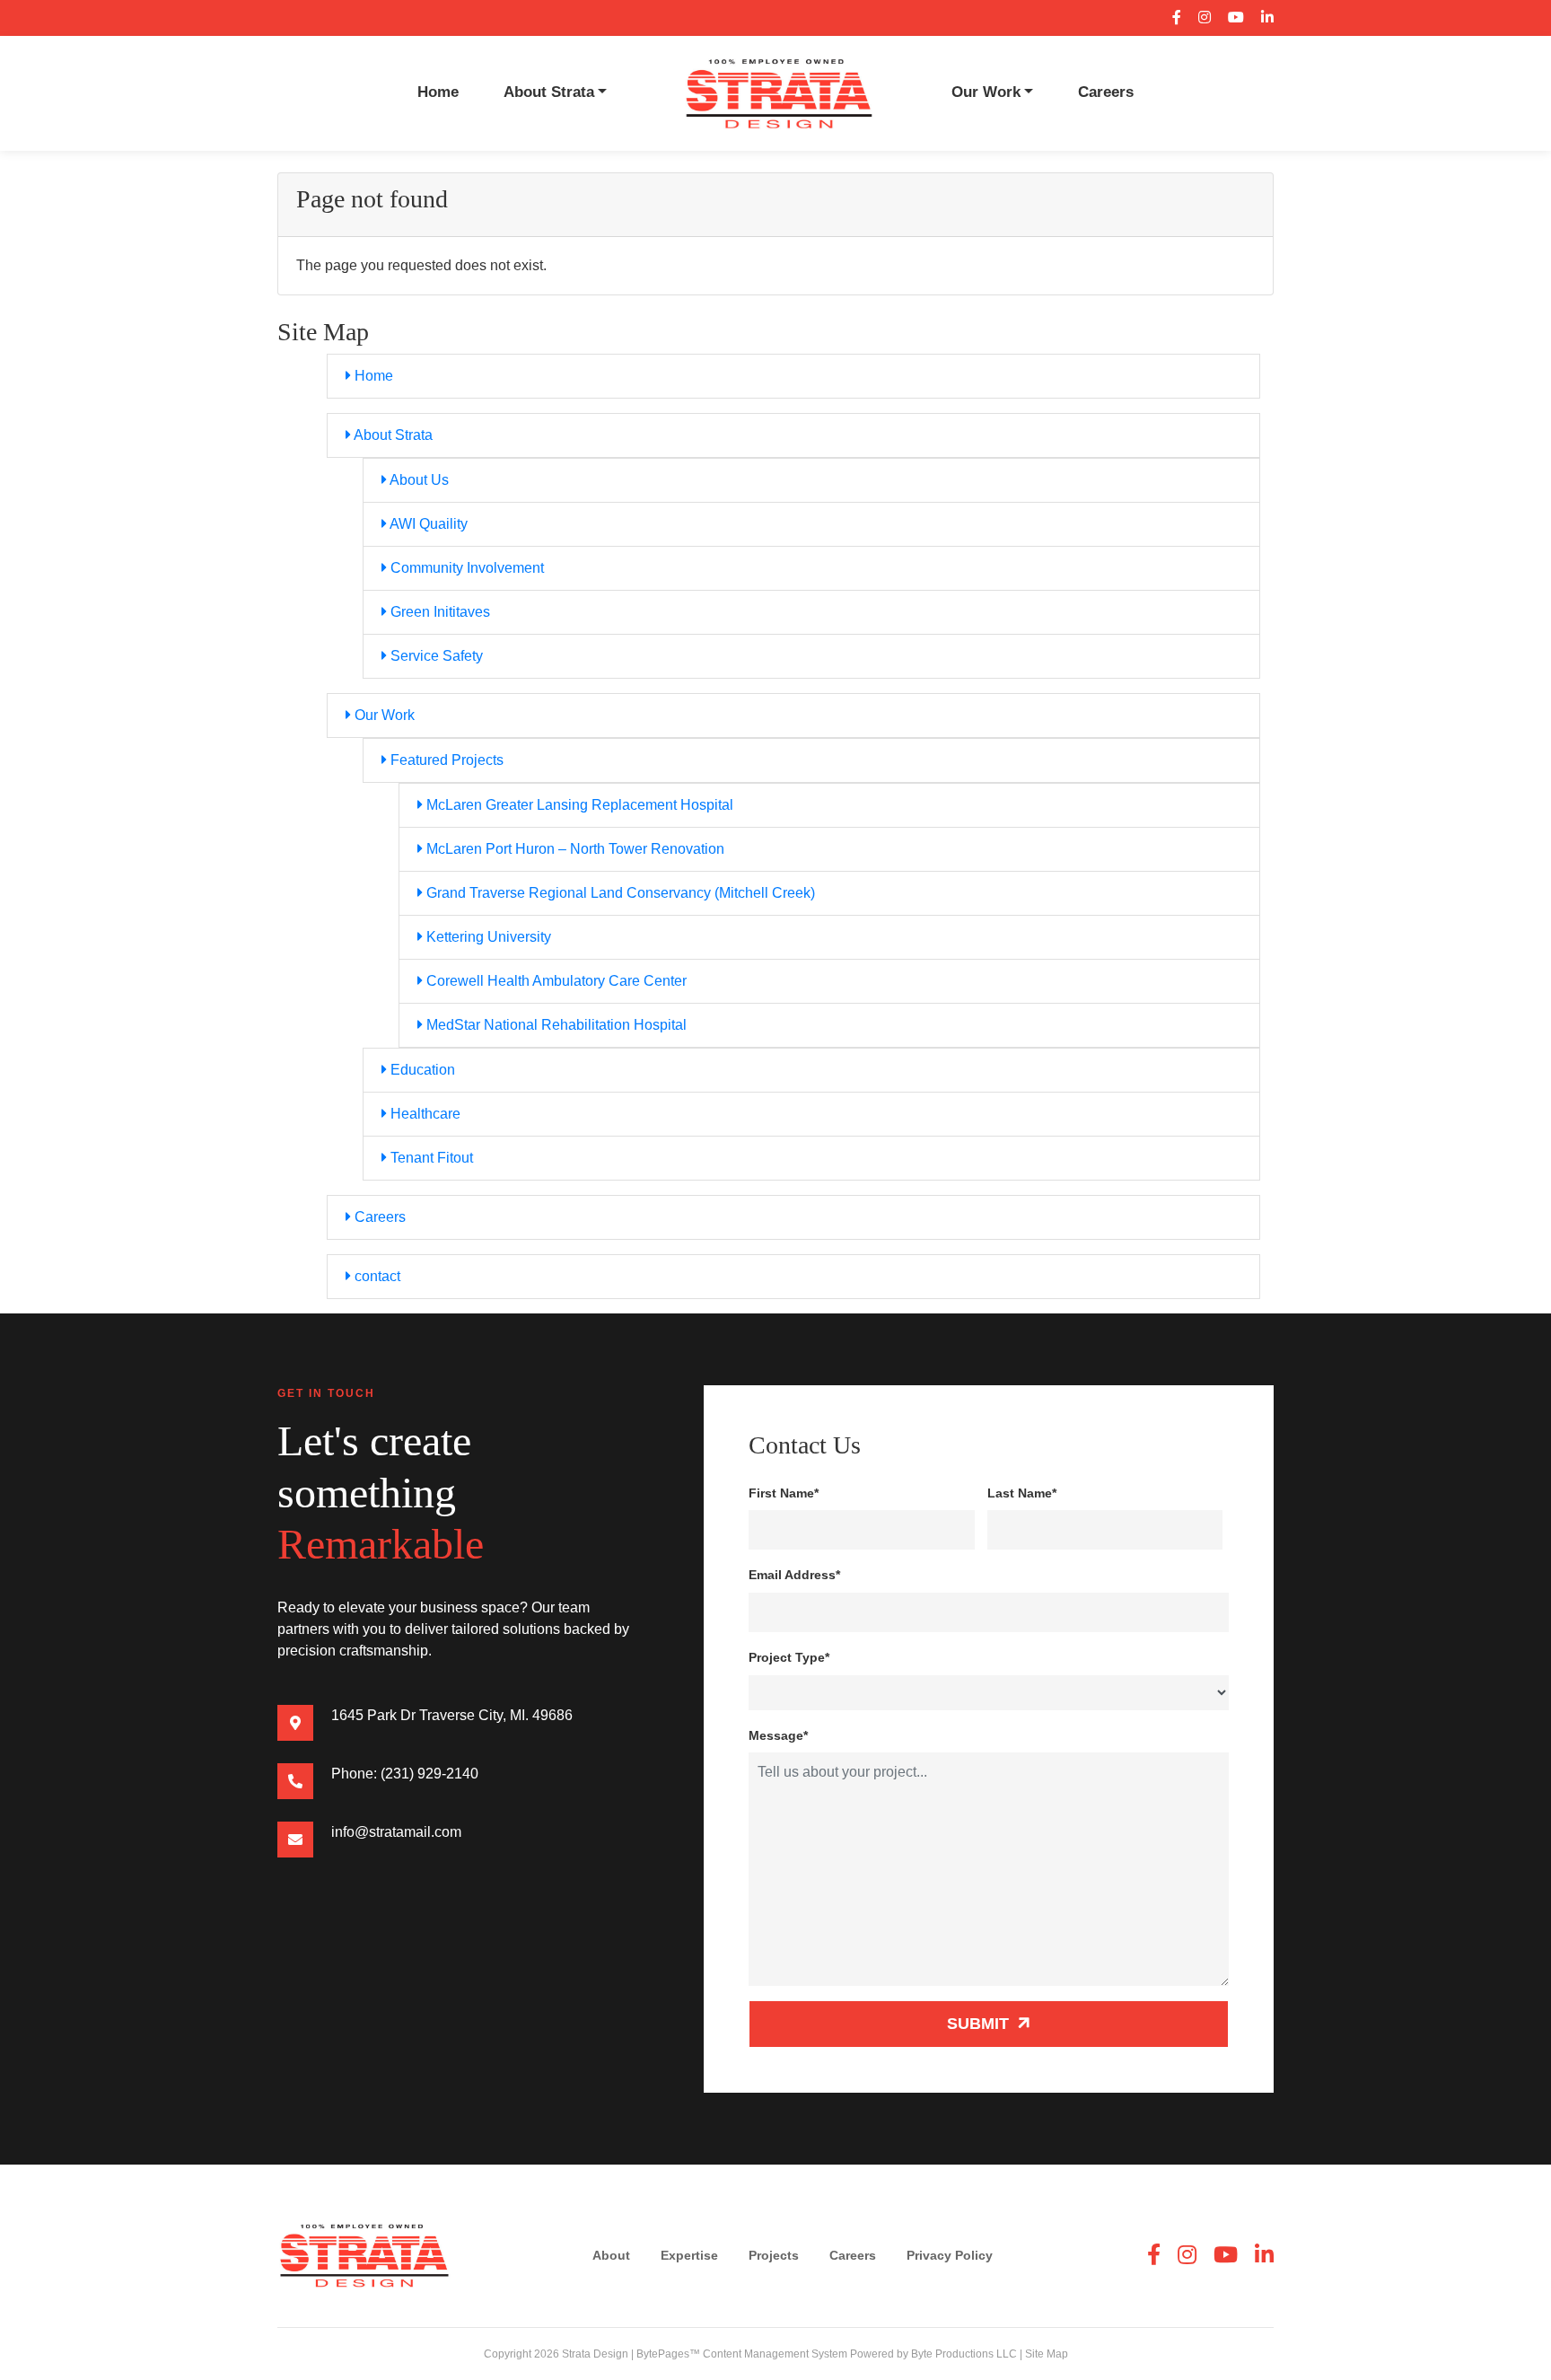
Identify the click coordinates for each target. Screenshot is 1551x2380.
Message (778, 1735)
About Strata (549, 92)
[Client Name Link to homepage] (779, 92)
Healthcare (424, 1114)
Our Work (986, 92)
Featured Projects (445, 760)
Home (438, 92)
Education (421, 1070)
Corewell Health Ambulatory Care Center (555, 981)
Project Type (789, 1657)
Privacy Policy (950, 2255)
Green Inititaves (438, 612)
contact (376, 1276)
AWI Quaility (427, 524)
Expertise (689, 2255)
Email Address (794, 1575)
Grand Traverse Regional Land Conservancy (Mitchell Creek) (619, 893)
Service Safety (435, 656)
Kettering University (487, 937)
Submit (980, 2024)
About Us (418, 480)
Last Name (1022, 1493)
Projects (774, 2255)
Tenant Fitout (430, 1158)
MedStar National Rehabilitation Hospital (555, 1025)
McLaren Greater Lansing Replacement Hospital (578, 805)
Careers (1106, 92)
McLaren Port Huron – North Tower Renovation (574, 849)
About (611, 2255)
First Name (784, 1493)
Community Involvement (465, 568)
